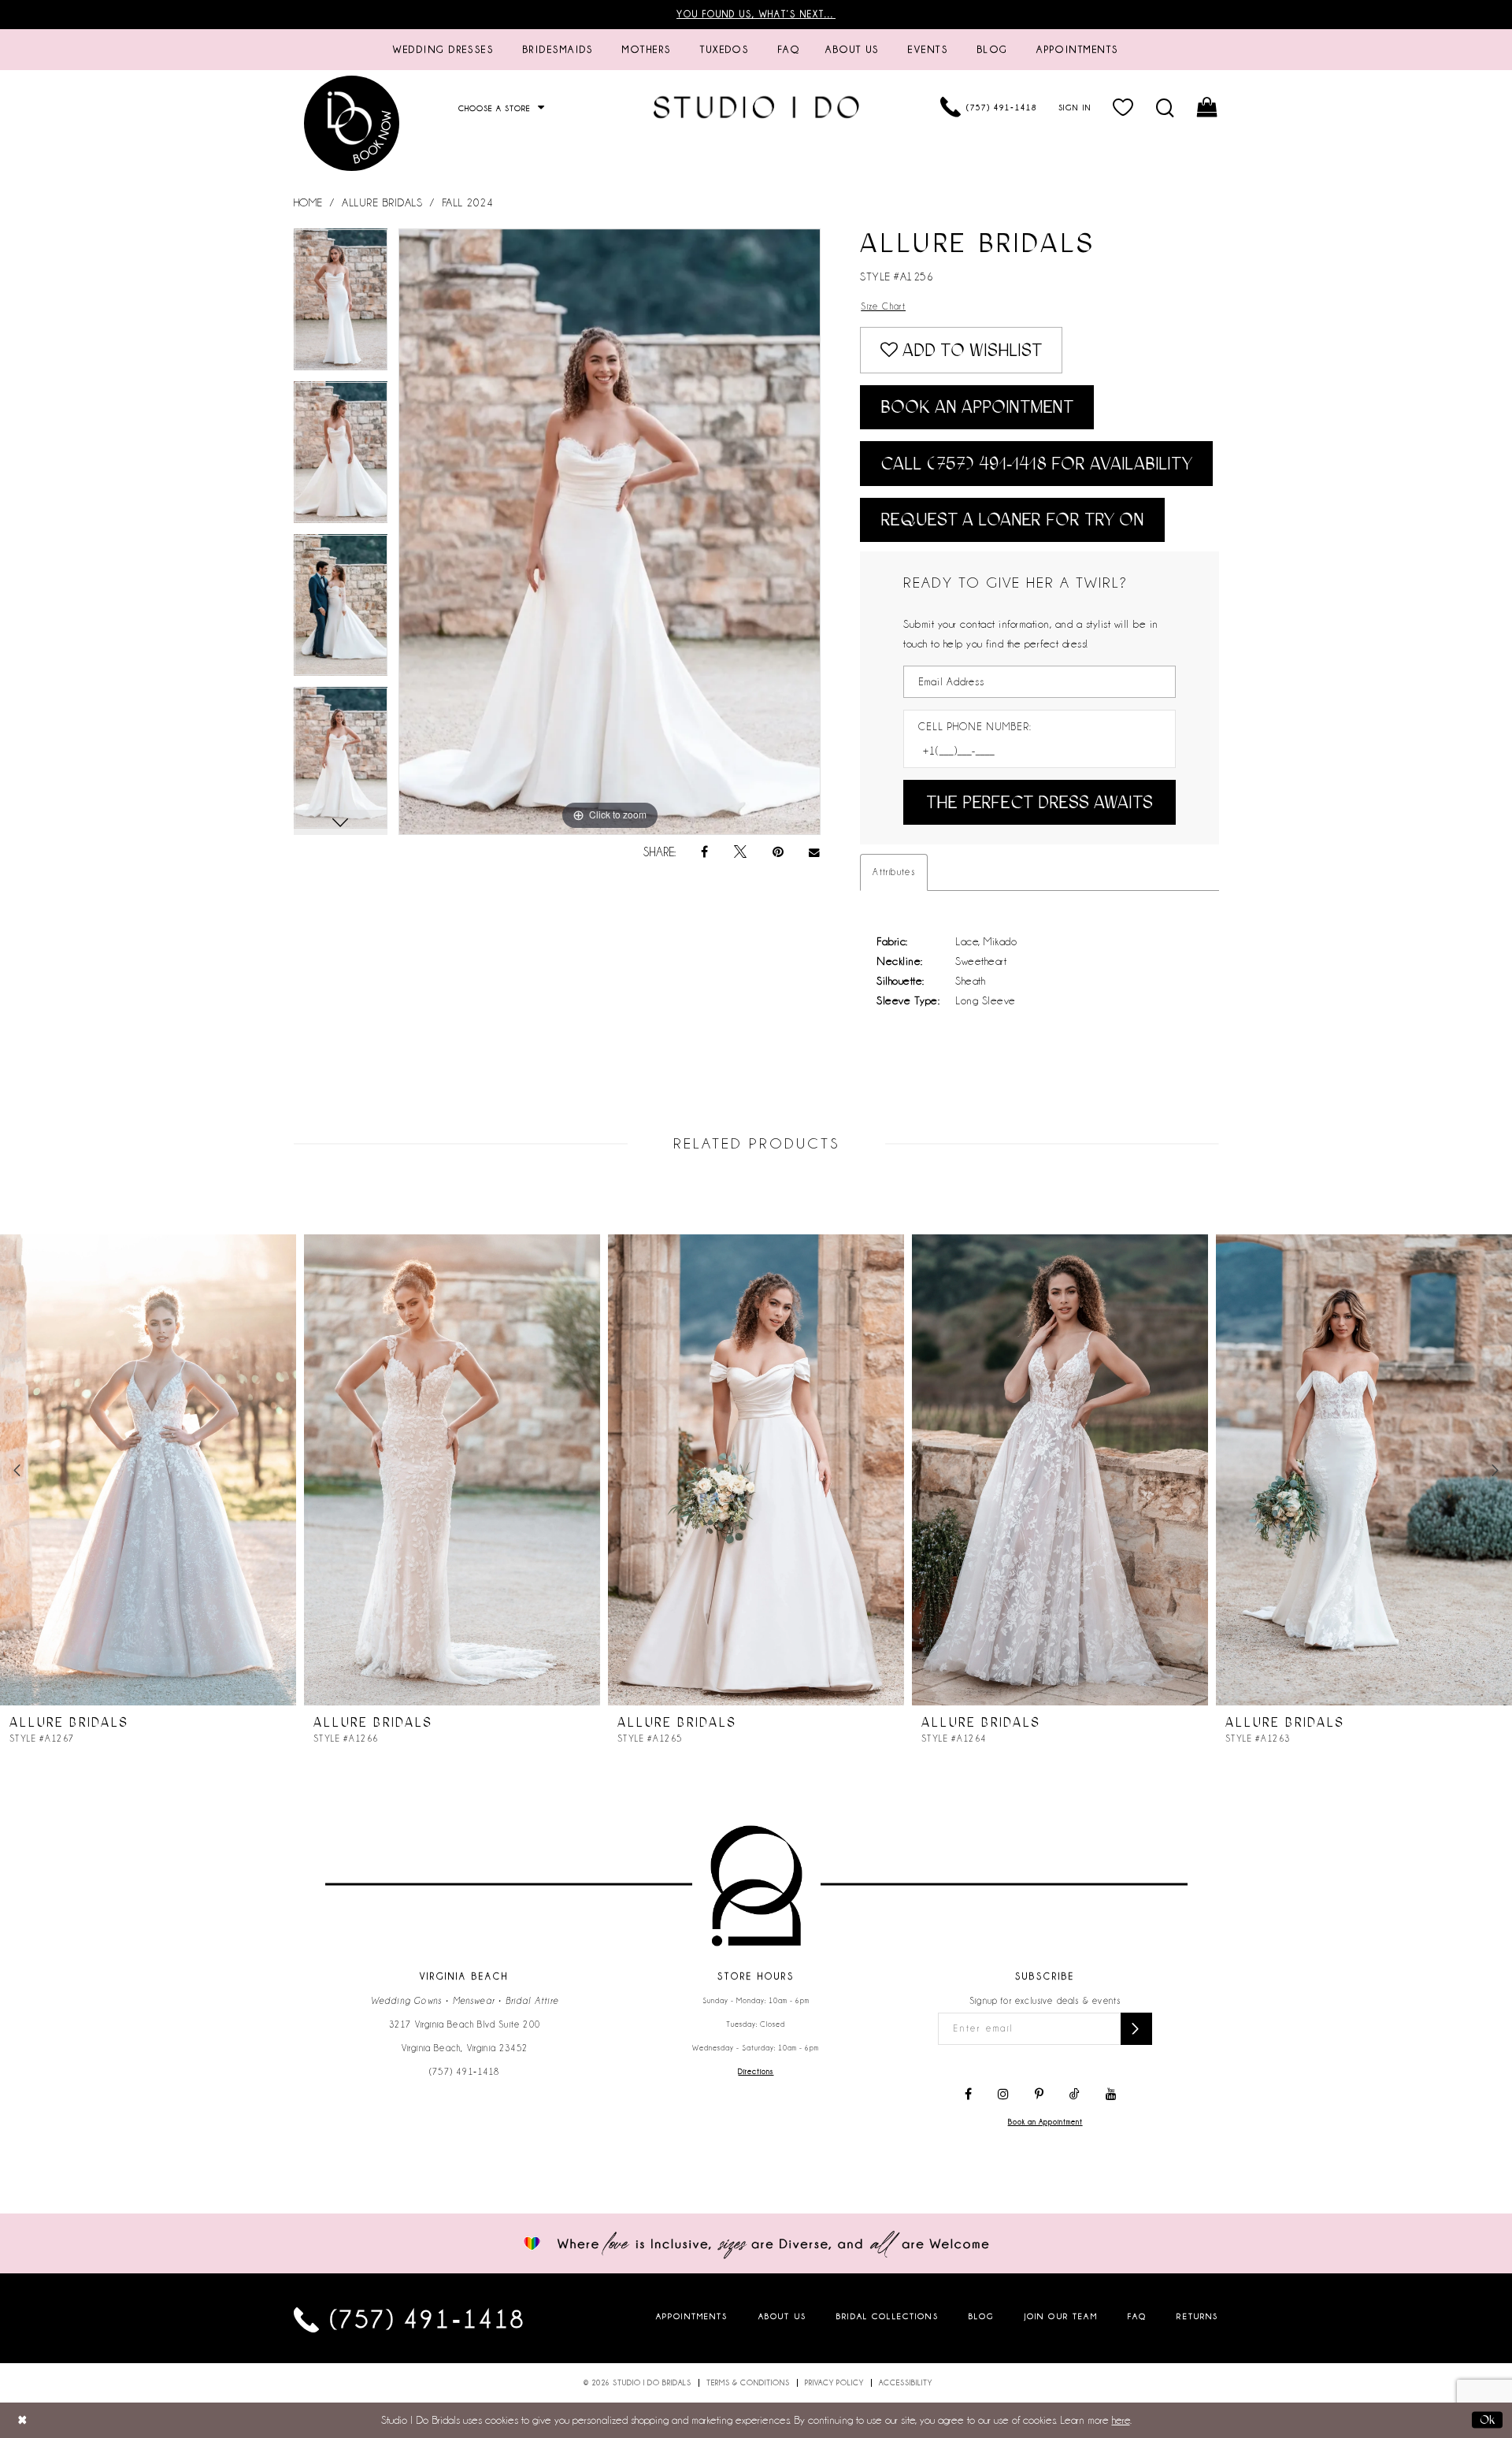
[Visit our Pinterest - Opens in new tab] (1039, 2095)
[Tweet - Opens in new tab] (740, 852)
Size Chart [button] (883, 306)
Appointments (692, 2316)
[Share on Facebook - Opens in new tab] (704, 852)
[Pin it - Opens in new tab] (778, 852)
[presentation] (148, 1470)
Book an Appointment (977, 407)
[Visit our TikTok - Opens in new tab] (1075, 2095)
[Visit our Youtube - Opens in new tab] (1111, 2095)
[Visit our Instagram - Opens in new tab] (1003, 2095)
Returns (1197, 2316)
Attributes (894, 872)
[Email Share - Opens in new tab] (815, 853)
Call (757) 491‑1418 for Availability (1036, 464)
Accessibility (906, 2383)
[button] (1123, 107)
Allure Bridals (382, 202)
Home (308, 202)
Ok (1487, 2420)
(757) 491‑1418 (465, 2072)
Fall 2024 (468, 202)
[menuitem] (443, 50)
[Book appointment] (353, 123)
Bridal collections (888, 2316)
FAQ (1137, 2316)
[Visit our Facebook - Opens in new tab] (968, 2095)
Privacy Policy (834, 2383)
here (1121, 2420)
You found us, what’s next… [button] (756, 14)
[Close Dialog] (22, 2420)
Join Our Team (1061, 2316)
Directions (756, 2072)
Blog (982, 2316)
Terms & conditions (748, 2383)
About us (782, 2316)
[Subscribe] (1136, 2029)
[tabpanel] (341, 305)
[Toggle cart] (1208, 107)
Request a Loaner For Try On (1012, 520)
